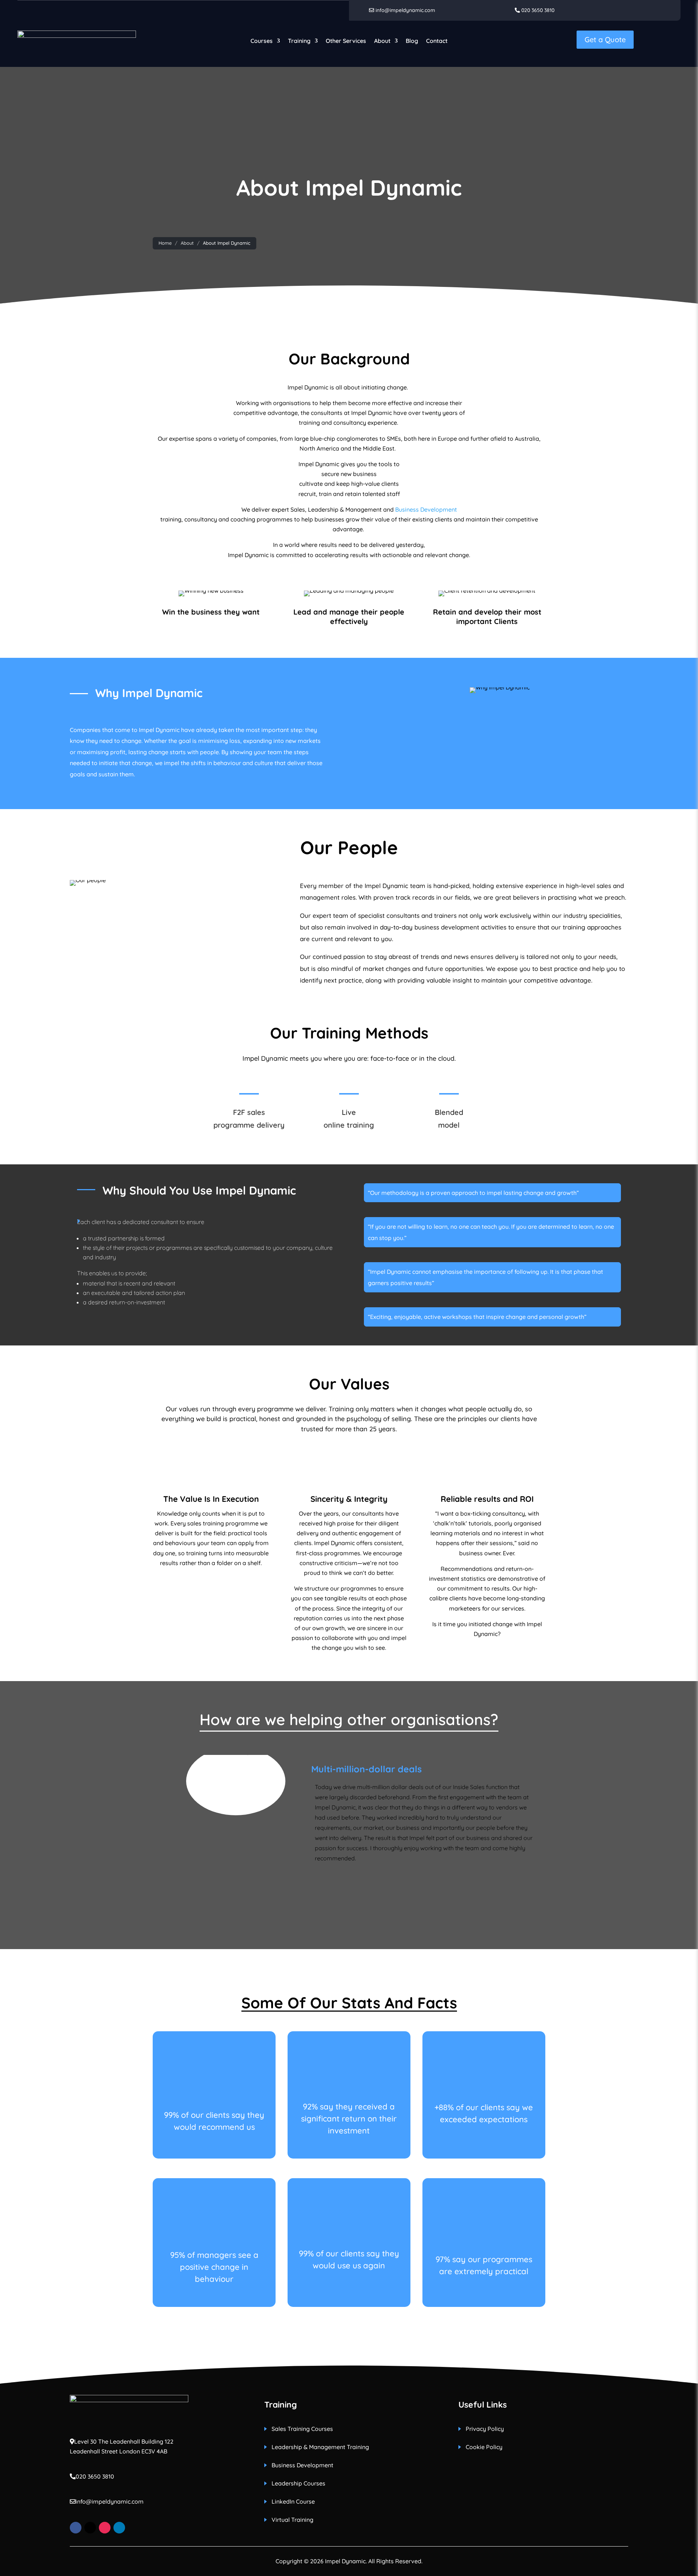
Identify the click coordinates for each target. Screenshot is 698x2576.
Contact (437, 41)
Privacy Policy (485, 2429)
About (382, 41)
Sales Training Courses (302, 2429)
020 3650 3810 (537, 10)
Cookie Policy (484, 2447)
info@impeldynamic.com (405, 10)
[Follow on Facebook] (76, 2528)
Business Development (426, 509)
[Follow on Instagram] (105, 2528)
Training (299, 41)
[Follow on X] (90, 2528)
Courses (262, 41)
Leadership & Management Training (320, 2447)
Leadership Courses (298, 2484)
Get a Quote (605, 39)
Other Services (346, 41)
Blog (412, 41)
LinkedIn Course (293, 2502)
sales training (206, 1523)
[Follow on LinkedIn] (119, 2528)
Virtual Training (292, 2520)
